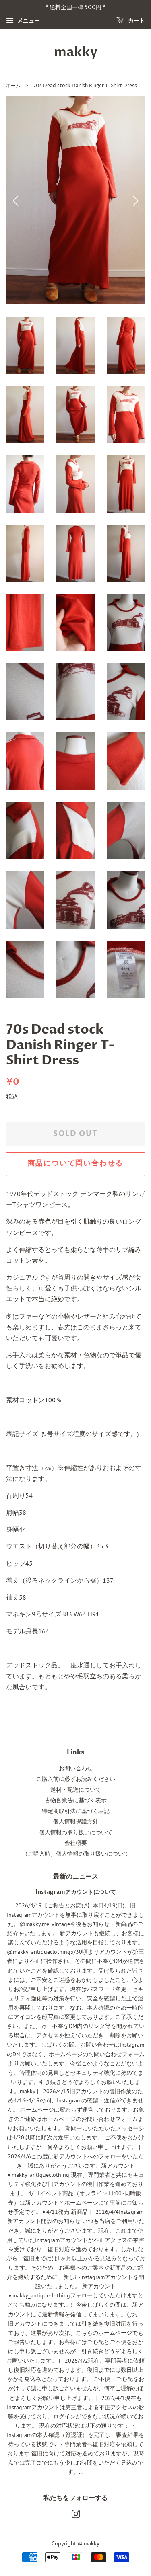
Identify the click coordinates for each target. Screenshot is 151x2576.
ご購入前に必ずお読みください (76, 1779)
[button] (135, 201)
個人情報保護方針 (76, 1821)
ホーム (13, 86)
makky (76, 52)
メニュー (28, 21)
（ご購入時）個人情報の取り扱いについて (76, 1854)
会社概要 (76, 1843)
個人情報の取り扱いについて (76, 1832)
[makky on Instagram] (76, 2516)
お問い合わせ (76, 1768)
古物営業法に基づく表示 (76, 1800)
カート (136, 21)
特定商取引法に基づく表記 (76, 1811)
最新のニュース (76, 1877)
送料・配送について (76, 1790)
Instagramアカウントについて (76, 1892)
